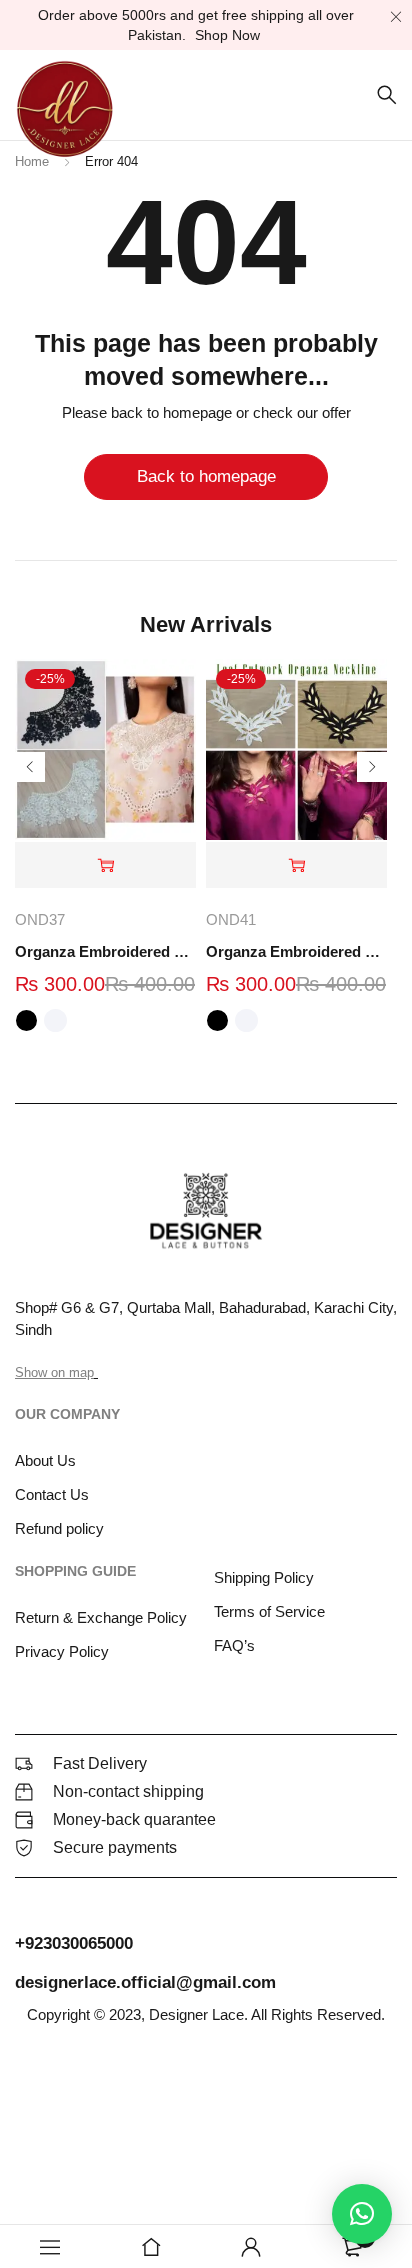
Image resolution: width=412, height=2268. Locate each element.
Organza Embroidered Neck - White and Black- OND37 (105, 951)
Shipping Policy (264, 1577)
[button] (362, 2214)
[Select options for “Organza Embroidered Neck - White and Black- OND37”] (105, 865)
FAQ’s (234, 1645)
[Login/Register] (251, 2247)
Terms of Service (269, 1611)
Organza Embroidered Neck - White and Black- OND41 (296, 951)
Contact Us (52, 1494)
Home (32, 161)
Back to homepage (206, 476)
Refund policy (59, 1528)
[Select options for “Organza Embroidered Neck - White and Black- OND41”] (296, 865)
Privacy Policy (62, 1651)
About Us (45, 1460)
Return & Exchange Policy (101, 1617)
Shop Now (227, 35)
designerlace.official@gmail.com (145, 1982)
